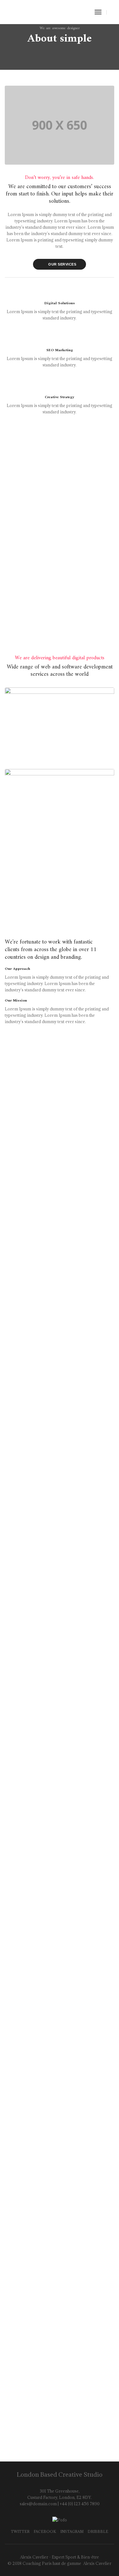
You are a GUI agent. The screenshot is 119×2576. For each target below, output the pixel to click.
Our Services (62, 264)
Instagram (72, 2531)
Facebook (45, 2531)
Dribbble (98, 2531)
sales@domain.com (38, 2504)
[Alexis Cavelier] (32, 11)
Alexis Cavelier (97, 2563)
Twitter (20, 2531)
